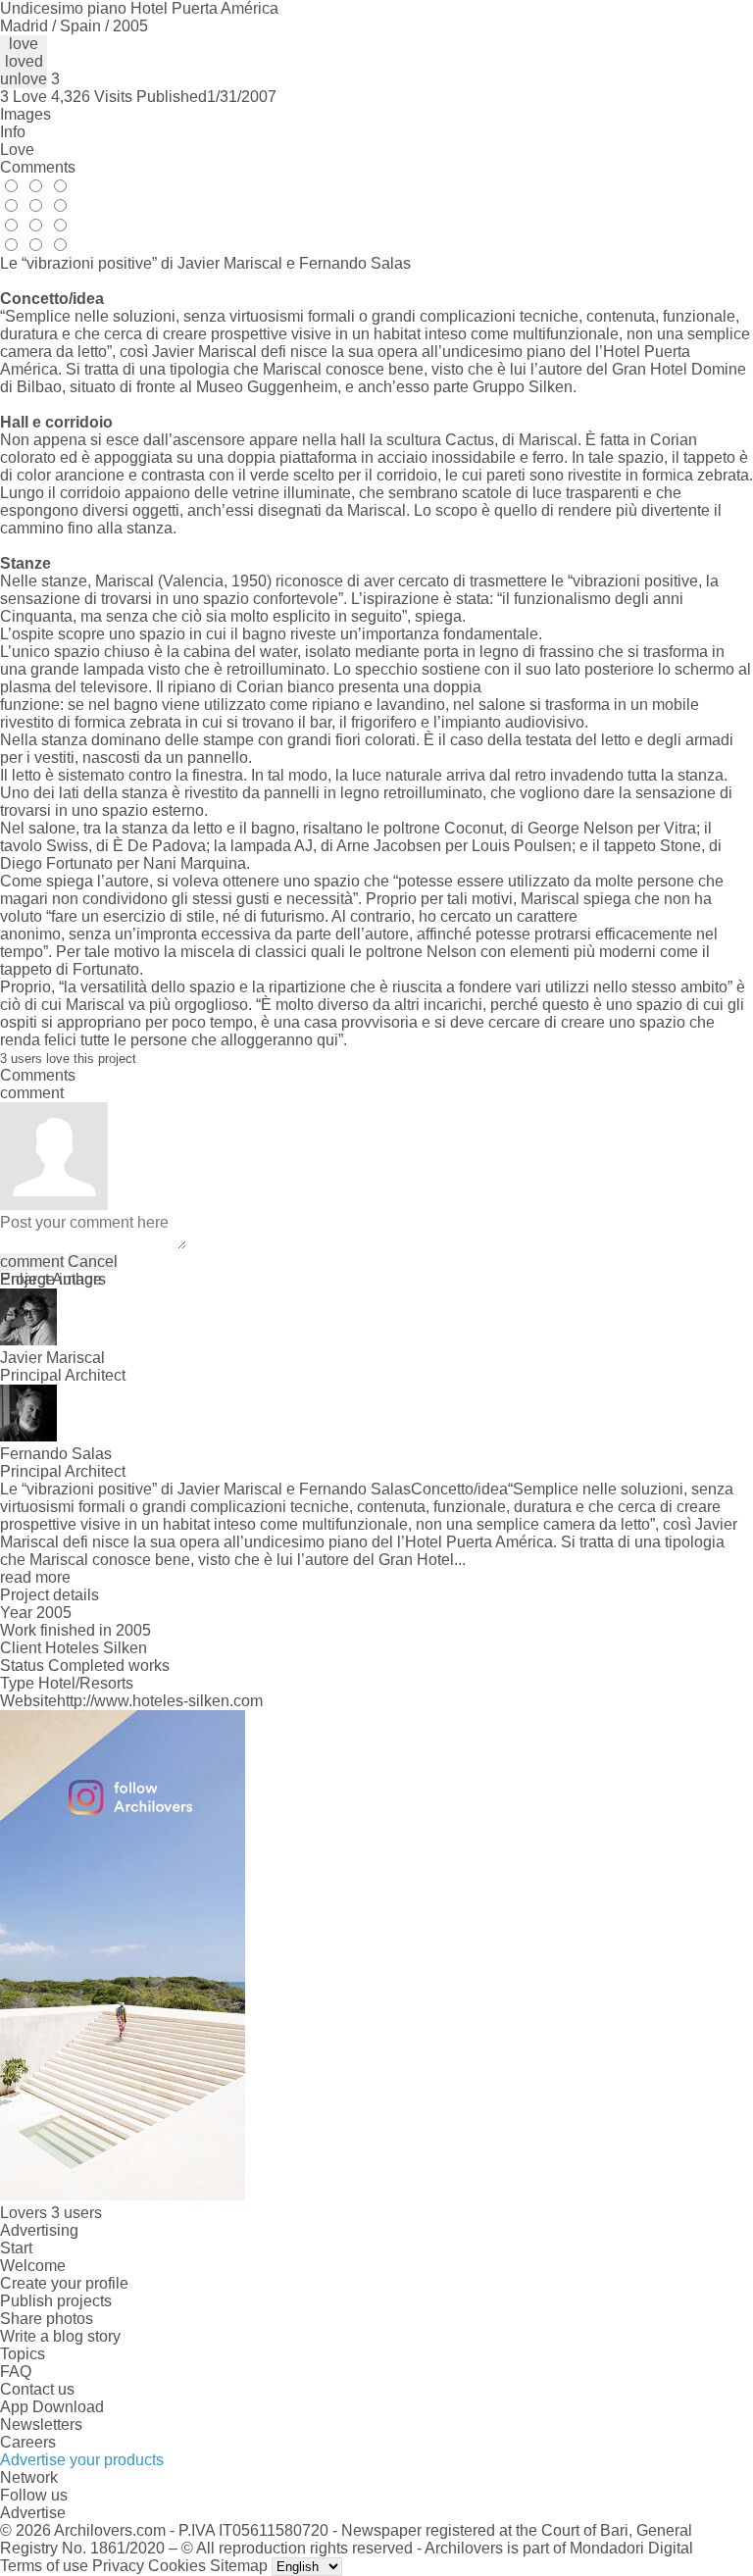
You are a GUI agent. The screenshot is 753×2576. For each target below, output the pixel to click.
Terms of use (44, 2566)
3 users (76, 2213)
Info (13, 132)
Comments (38, 167)
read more (35, 1577)
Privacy (118, 2566)
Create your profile (64, 2283)
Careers (28, 2442)
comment (32, 1262)
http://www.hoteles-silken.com (160, 1701)
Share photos (47, 2319)
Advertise (33, 2513)
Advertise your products (82, 2460)
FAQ (16, 2372)
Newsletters (41, 2424)
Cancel (93, 1262)
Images (25, 114)
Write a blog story (60, 2336)
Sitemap (239, 2566)
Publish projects (56, 2301)
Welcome (33, 2266)
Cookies (177, 2566)
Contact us (37, 2389)
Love (17, 150)
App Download (52, 2407)
